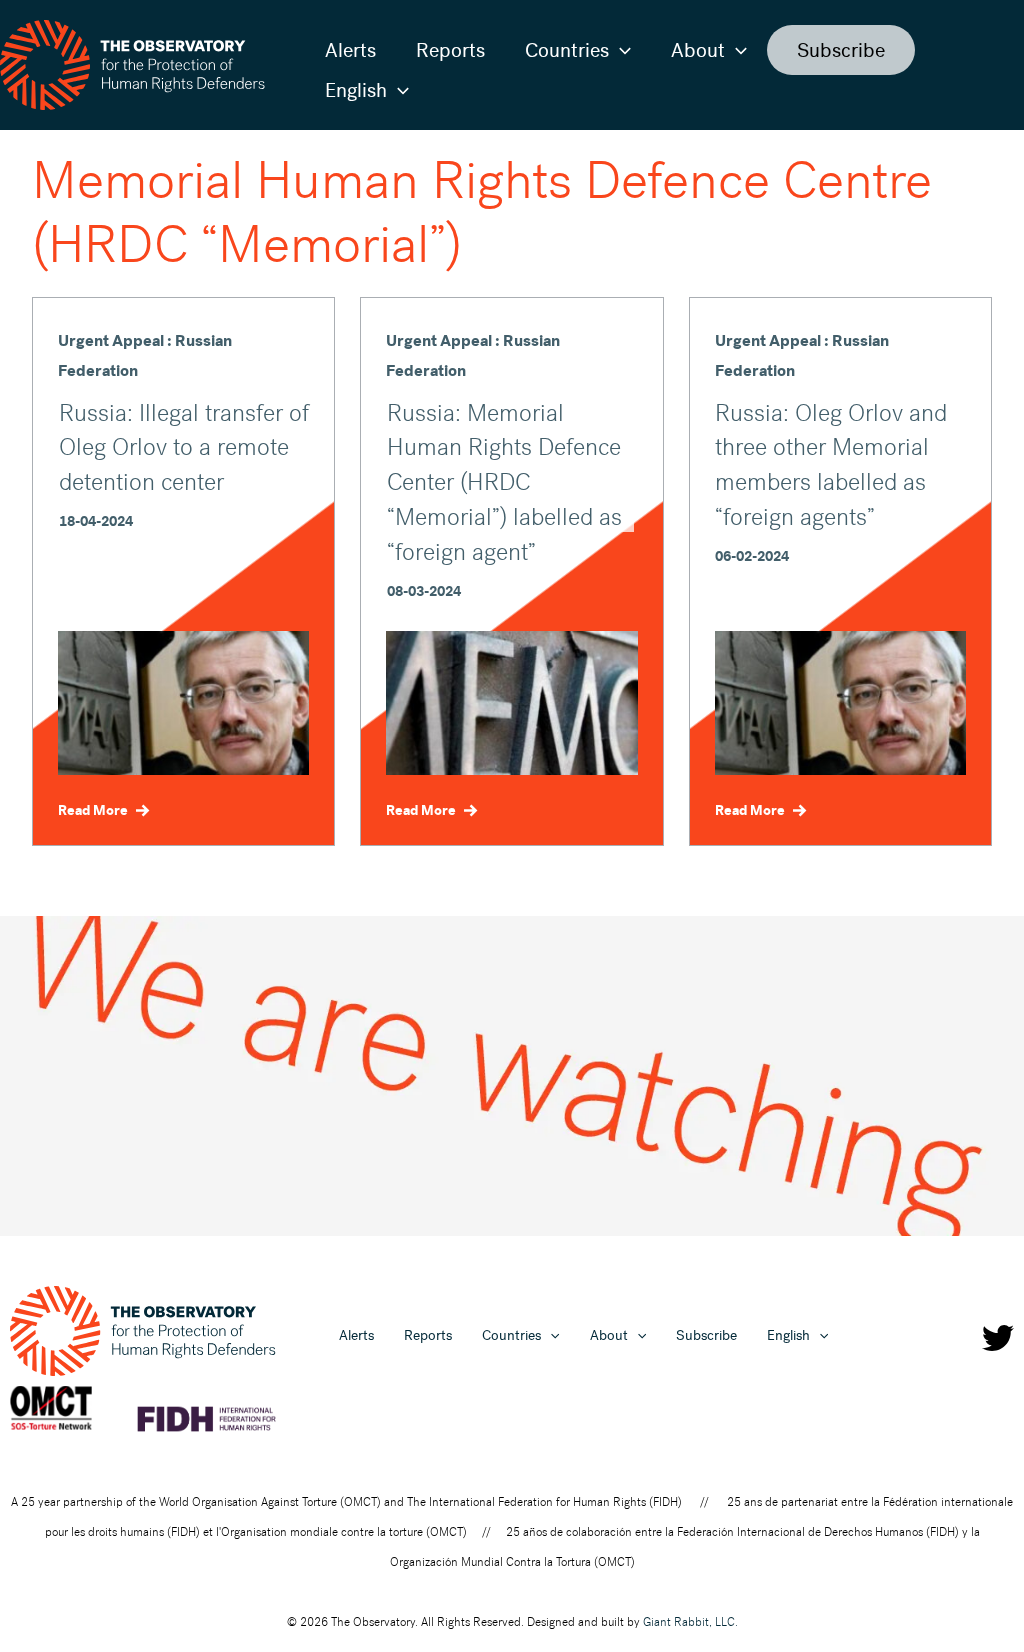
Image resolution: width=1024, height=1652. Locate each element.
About (698, 50)
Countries (567, 50)
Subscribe (841, 50)
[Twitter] (998, 1338)
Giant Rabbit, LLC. (690, 1622)
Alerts (350, 50)
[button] (620, 50)
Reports (450, 50)
